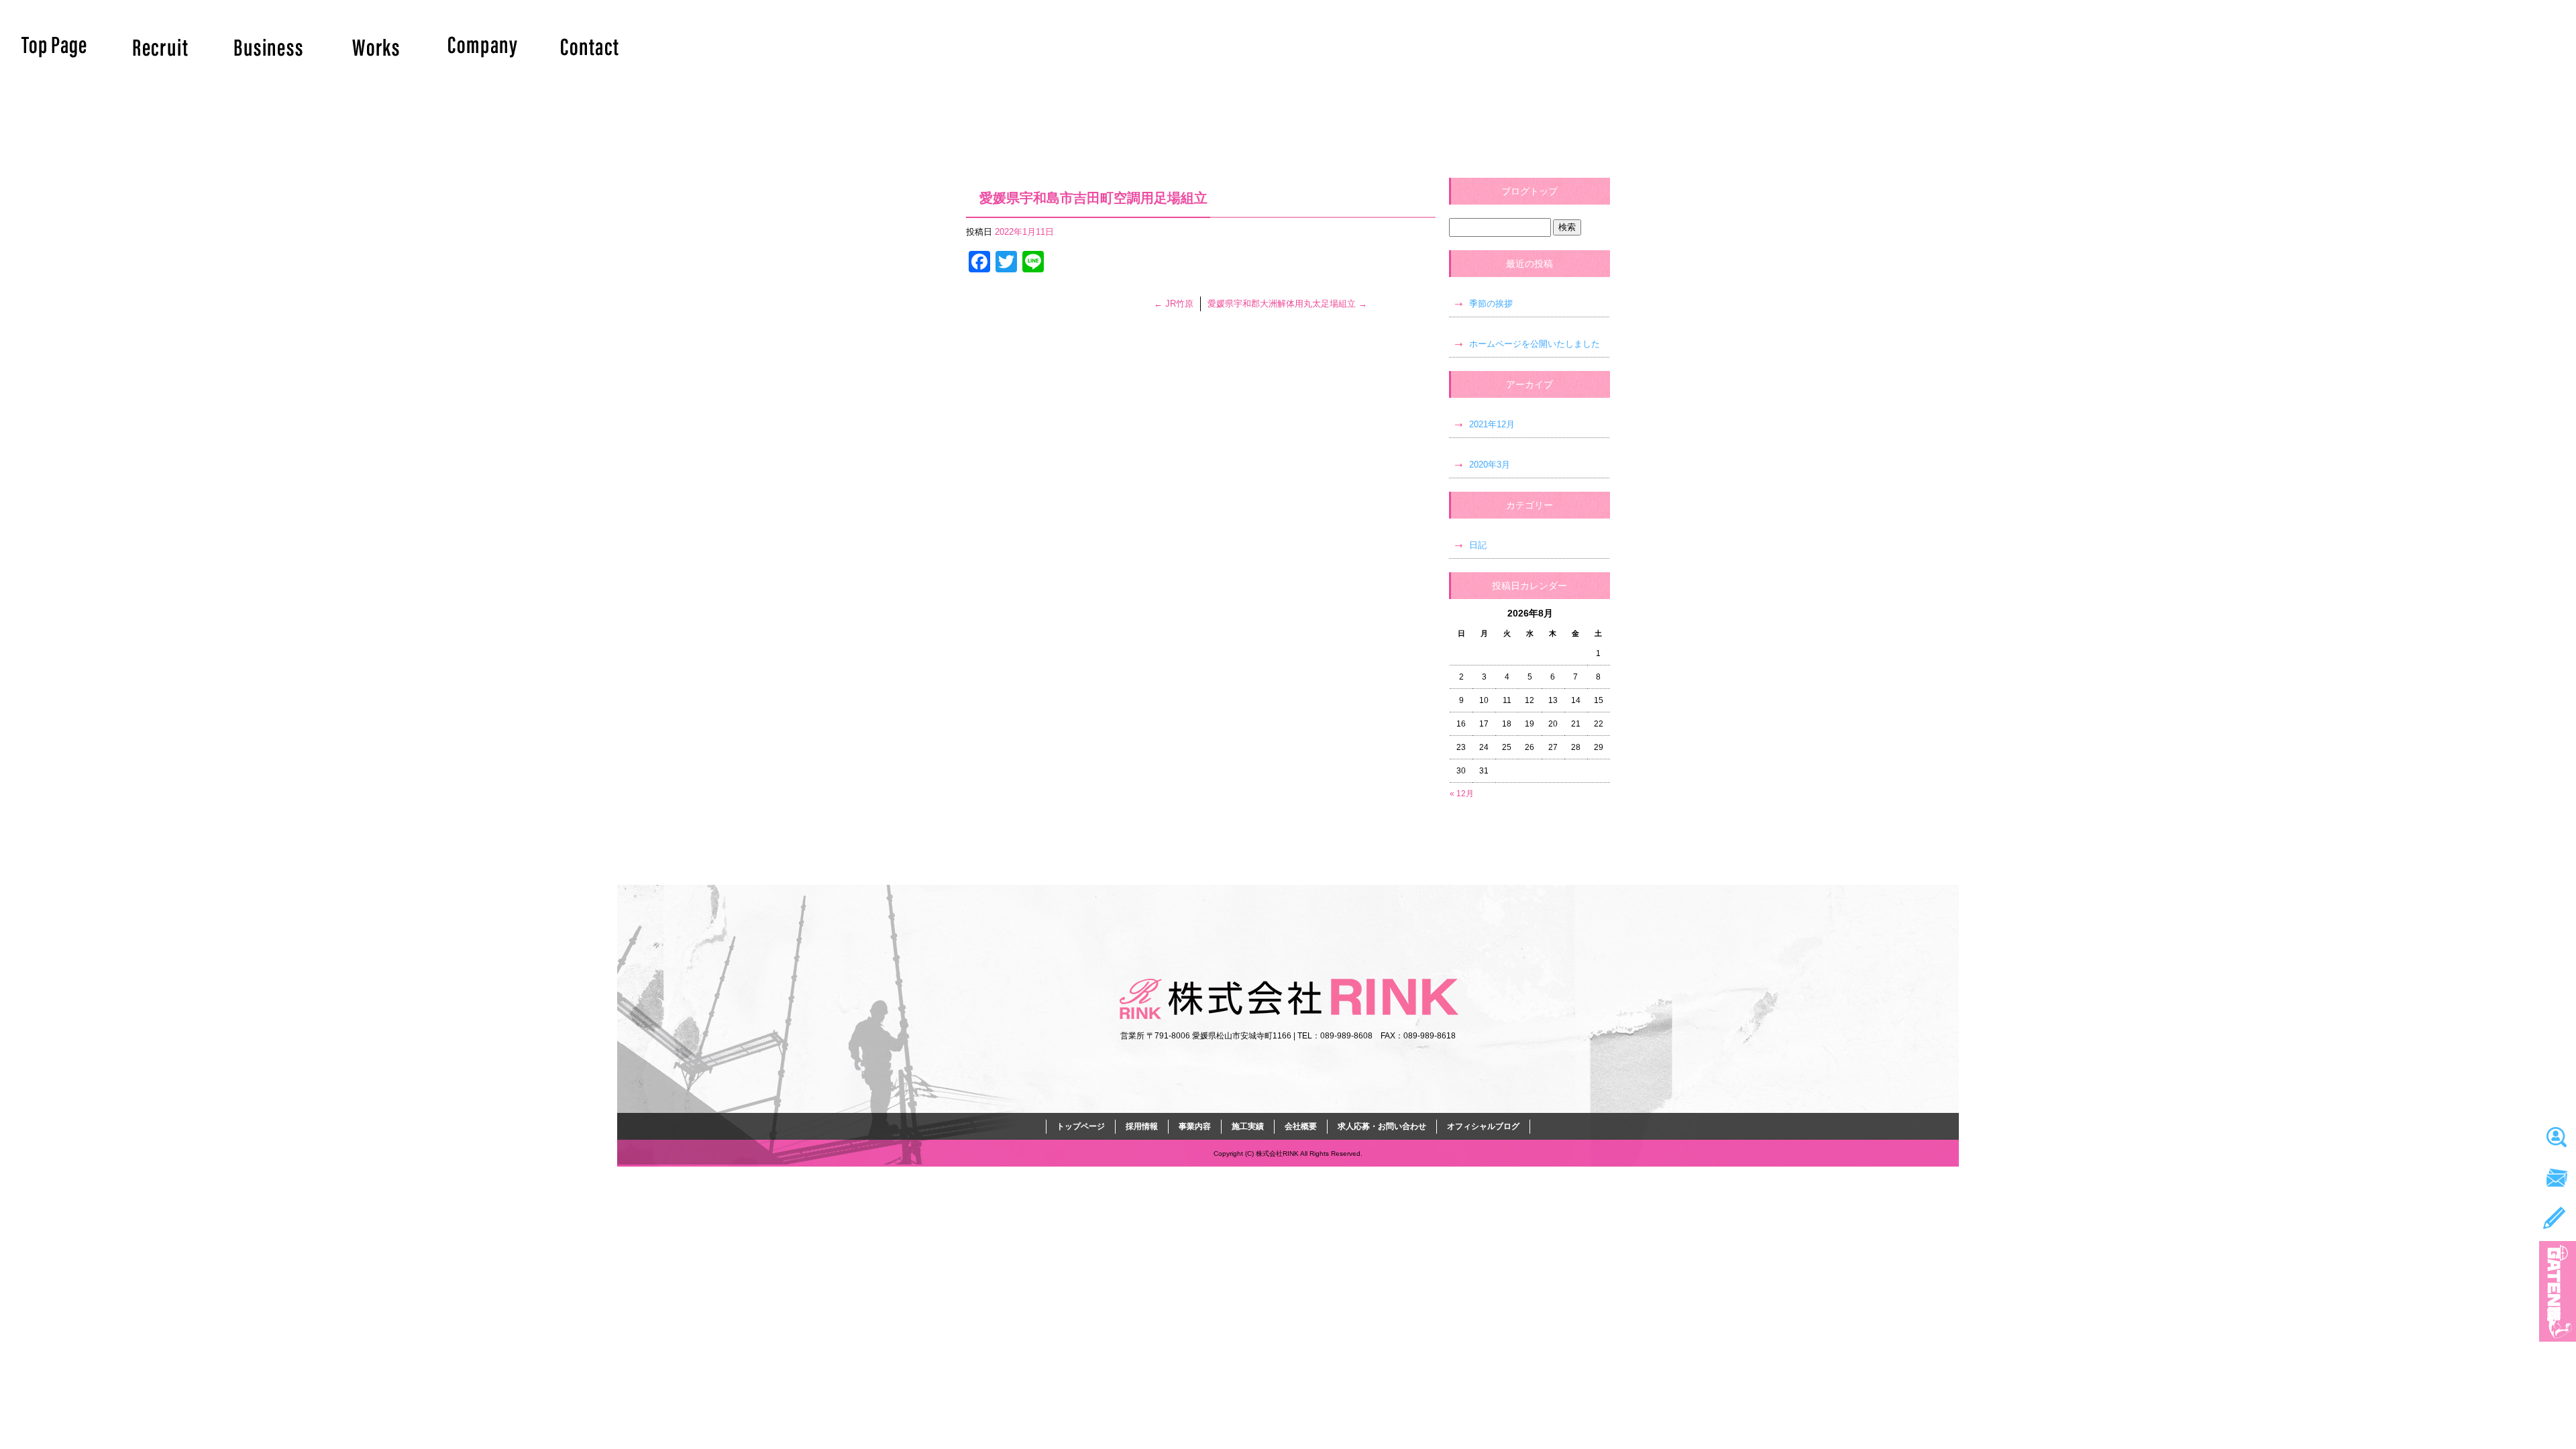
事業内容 (268, 47)
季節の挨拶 (1491, 304)
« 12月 (1462, 794)
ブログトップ (1529, 191)
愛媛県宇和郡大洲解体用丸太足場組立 (1287, 304)
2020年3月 (1490, 465)
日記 (1478, 545)
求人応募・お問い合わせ (590, 47)
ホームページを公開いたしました (1535, 344)
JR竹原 (1174, 304)
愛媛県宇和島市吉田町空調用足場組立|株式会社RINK (1045, 6)
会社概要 (483, 47)
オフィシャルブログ (1483, 1126)
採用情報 (161, 47)
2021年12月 (1492, 424)
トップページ (54, 47)
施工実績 (376, 47)
